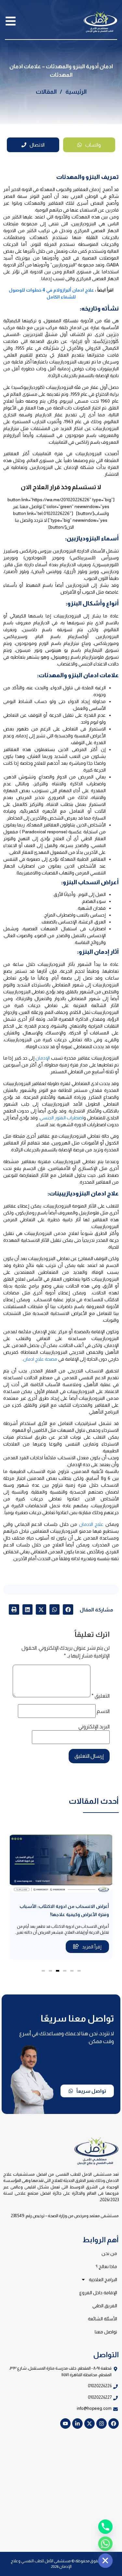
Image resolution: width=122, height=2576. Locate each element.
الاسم (103, 1711)
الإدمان (43, 1058)
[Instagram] (102, 2424)
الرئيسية (76, 92)
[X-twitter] (89, 2424)
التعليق (101, 1696)
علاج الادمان (91, 1524)
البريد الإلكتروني (94, 1727)
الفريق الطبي (105, 2306)
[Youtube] (65, 2424)
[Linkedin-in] (77, 2424)
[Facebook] (114, 2424)
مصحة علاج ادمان (40, 1359)
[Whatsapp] (105, 2544)
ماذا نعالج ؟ (106, 2266)
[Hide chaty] (105, 2561)
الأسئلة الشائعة (102, 2319)
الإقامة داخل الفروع (98, 2293)
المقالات (46, 92)
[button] (68, 1609)
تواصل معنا (106, 2332)
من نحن (109, 2253)
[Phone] (105, 2527)
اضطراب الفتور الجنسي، (61, 1118)
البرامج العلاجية (103, 2280)
